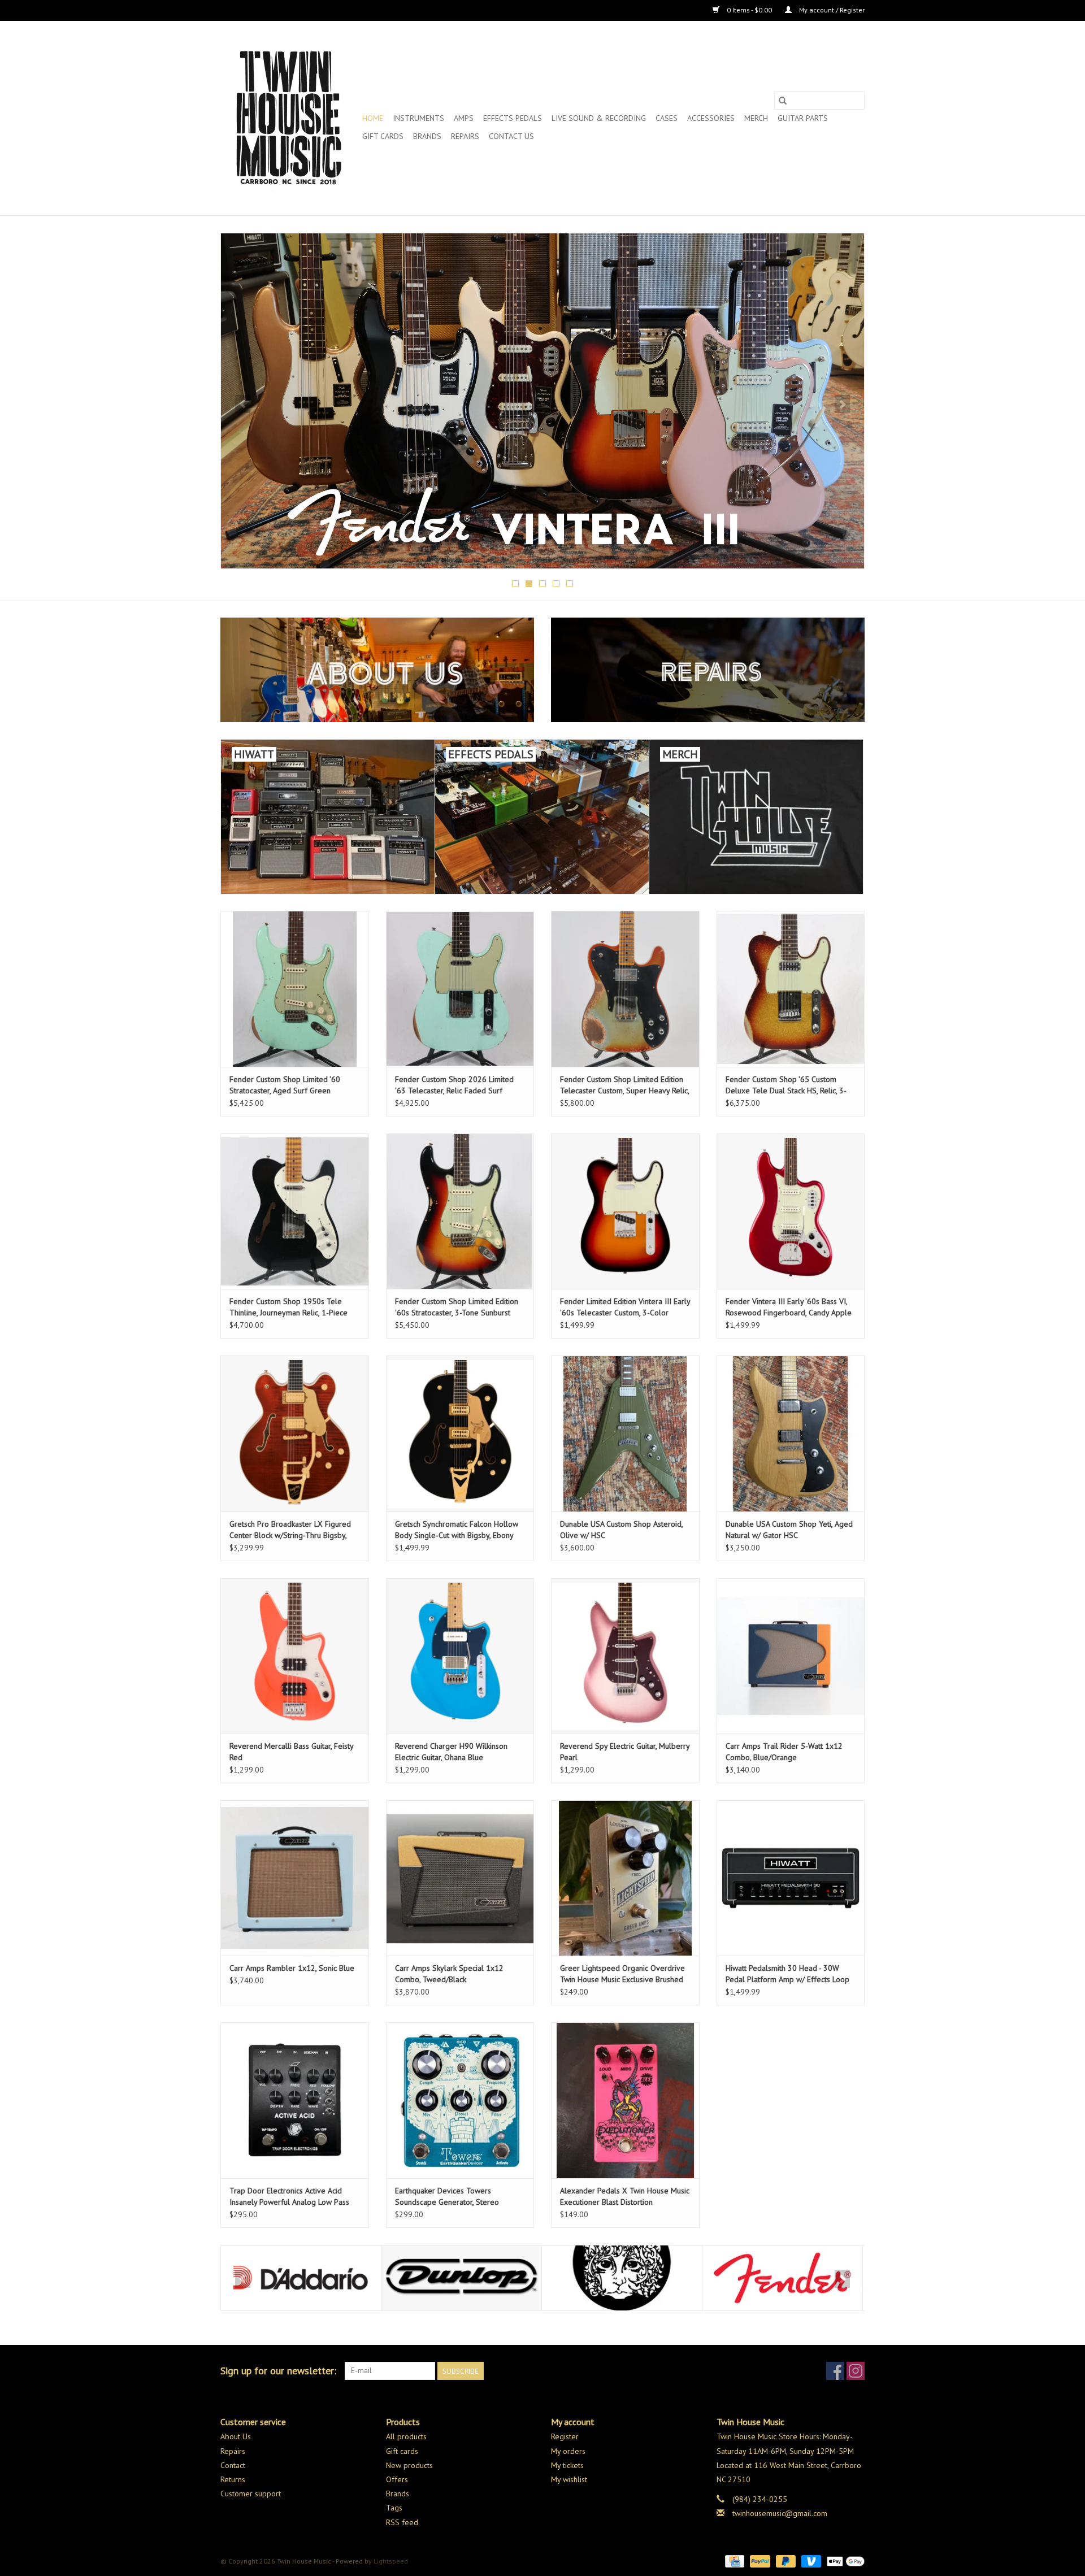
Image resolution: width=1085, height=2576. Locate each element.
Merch (756, 118)
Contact (233, 2465)
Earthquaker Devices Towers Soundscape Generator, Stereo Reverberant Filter (447, 2197)
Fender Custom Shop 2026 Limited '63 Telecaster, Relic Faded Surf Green (454, 1085)
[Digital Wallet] (844, 2560)
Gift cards (383, 136)
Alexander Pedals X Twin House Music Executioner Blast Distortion (625, 2196)
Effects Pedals (513, 118)
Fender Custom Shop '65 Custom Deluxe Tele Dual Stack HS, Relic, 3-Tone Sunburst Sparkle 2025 (786, 1085)
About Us (236, 2436)
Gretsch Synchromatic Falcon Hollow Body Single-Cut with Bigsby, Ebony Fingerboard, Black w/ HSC (457, 1530)
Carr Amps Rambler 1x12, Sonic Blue (292, 1968)
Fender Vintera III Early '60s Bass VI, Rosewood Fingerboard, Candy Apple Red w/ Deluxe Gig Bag (789, 1307)
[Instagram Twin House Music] (856, 2371)
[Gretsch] (782, 2278)
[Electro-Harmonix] (461, 2278)
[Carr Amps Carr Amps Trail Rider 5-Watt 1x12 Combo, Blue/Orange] (791, 1656)
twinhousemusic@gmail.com (780, 2513)
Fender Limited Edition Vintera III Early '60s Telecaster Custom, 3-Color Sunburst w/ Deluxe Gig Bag (625, 1307)
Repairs (465, 136)
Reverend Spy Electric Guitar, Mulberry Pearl (625, 1752)
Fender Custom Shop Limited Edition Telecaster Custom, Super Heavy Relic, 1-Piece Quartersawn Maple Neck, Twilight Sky (624, 1085)
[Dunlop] (301, 2278)
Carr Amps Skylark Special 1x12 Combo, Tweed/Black (449, 1974)
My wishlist (569, 2479)
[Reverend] (542, 401)
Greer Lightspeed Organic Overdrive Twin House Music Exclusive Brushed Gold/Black (622, 1974)
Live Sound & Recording (599, 118)
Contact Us (511, 136)
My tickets (567, 2465)
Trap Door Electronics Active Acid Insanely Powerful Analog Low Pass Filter (289, 2197)
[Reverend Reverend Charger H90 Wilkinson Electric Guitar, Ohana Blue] (460, 1656)
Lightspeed (391, 2561)
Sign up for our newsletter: (278, 2371)
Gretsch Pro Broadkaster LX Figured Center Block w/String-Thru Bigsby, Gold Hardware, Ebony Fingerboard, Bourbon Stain (290, 1530)
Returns (233, 2479)
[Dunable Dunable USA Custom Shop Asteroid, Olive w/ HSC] (625, 1433)
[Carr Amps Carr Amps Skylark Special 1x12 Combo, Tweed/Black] (460, 1878)
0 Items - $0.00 (749, 10)
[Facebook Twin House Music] (835, 2371)
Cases (667, 118)
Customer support (251, 2494)
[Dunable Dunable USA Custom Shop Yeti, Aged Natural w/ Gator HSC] (791, 1433)
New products (409, 2465)
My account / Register (831, 10)
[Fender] (622, 2278)
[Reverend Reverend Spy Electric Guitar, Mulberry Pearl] (625, 1656)
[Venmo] (810, 2560)
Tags (394, 2508)
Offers (397, 2479)
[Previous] (243, 404)
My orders (568, 2451)
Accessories (711, 118)
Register (565, 2436)
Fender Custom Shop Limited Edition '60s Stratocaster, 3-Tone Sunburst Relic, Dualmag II (457, 1307)
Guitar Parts (803, 118)
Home (373, 118)
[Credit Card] (734, 2560)
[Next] (842, 404)
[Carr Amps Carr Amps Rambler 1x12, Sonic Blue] (295, 1878)
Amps (464, 118)
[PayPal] (759, 2560)
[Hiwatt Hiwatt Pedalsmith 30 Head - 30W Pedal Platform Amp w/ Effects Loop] (791, 1878)
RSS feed (402, 2522)
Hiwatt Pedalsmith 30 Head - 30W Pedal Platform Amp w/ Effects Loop (787, 1974)
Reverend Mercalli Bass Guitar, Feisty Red (291, 1752)
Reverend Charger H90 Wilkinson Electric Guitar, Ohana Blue (451, 1752)
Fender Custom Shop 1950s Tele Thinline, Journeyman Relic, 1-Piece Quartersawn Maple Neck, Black (288, 1307)
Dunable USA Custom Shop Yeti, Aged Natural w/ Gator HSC (789, 1530)
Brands (427, 136)
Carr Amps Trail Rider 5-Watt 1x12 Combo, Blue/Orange (784, 1752)
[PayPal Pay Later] (785, 2560)
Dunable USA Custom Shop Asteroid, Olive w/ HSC (621, 1530)
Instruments (418, 118)
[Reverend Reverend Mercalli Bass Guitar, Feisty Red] (295, 1656)
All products (406, 2436)
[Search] (783, 101)
